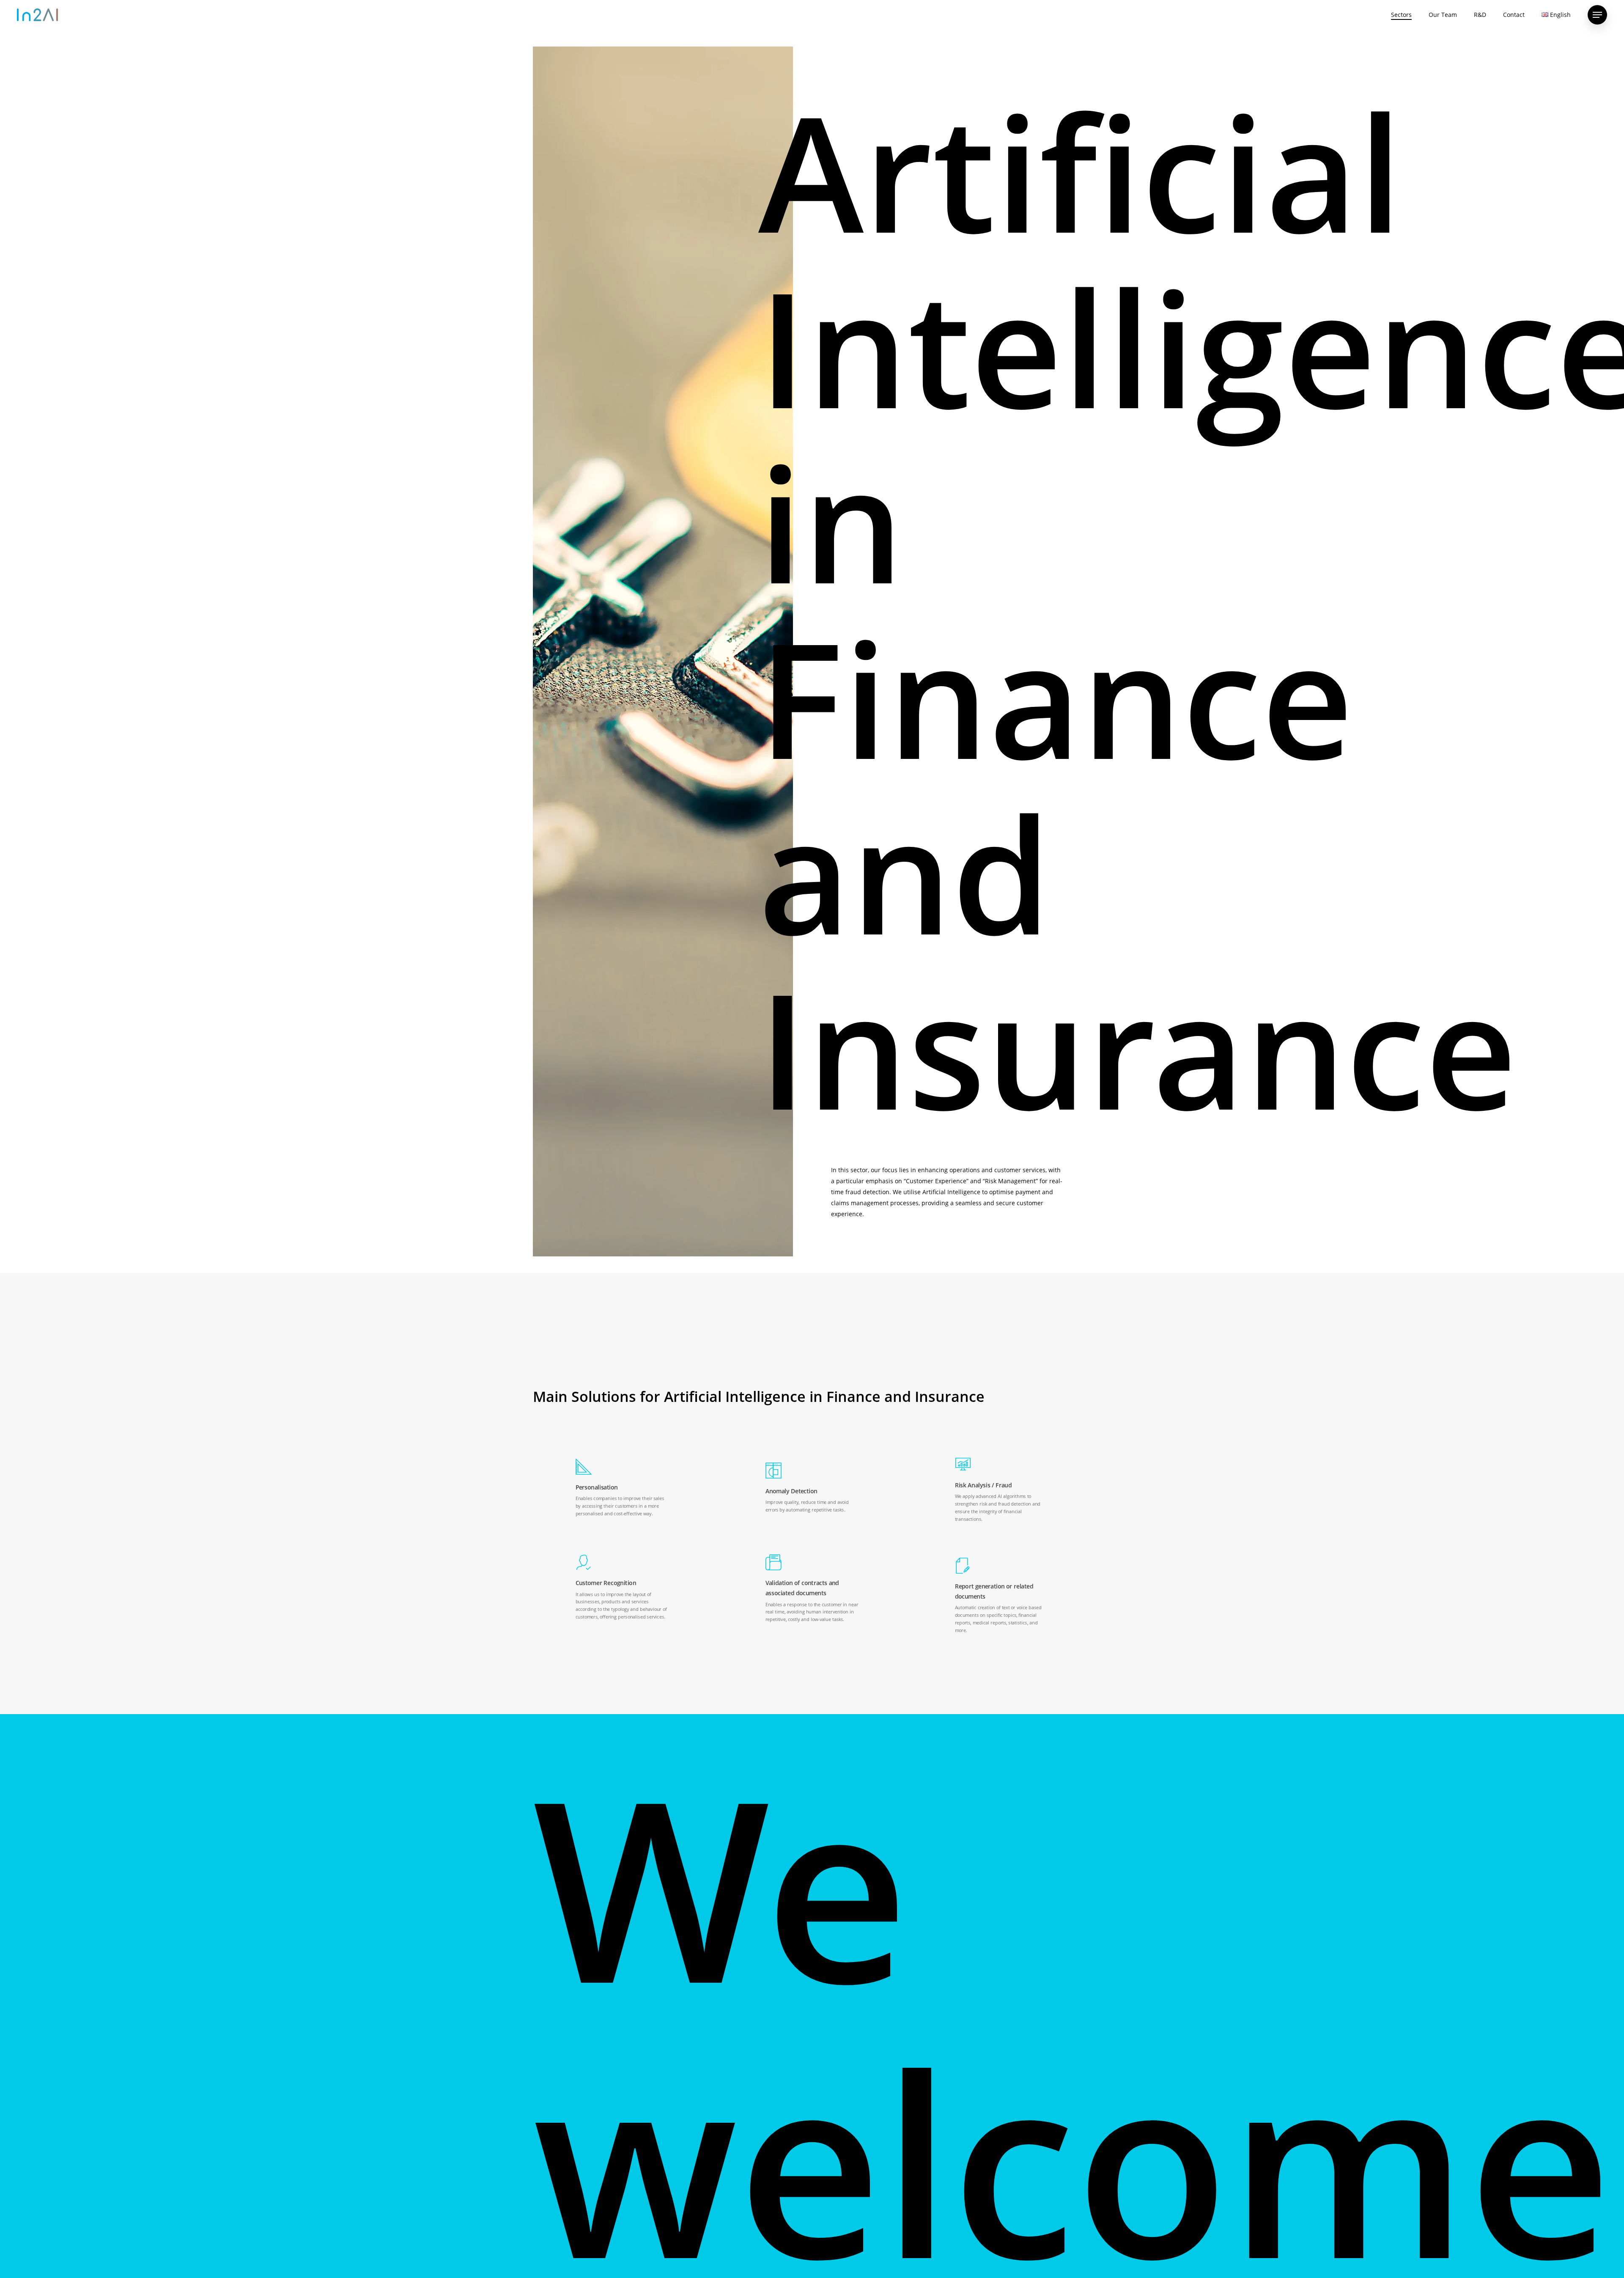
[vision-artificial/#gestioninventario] (812, 1589)
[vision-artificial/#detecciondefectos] (812, 1488)
